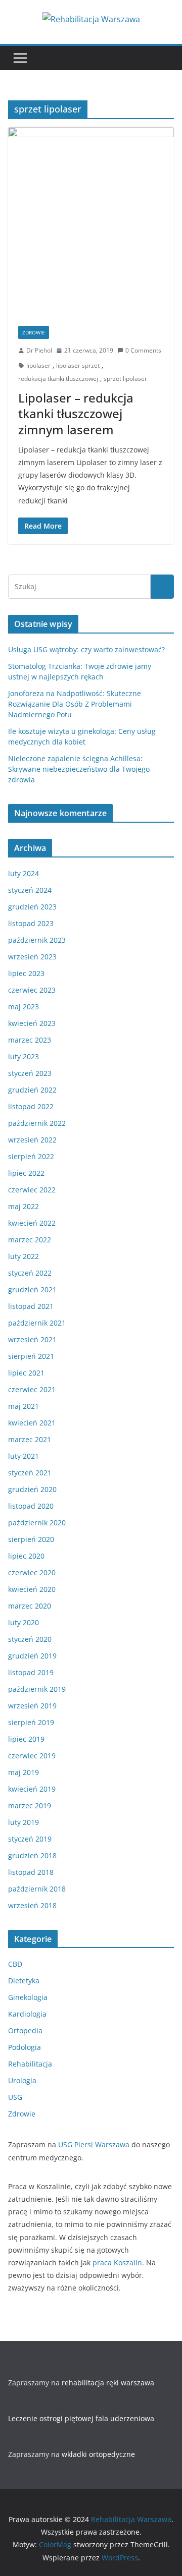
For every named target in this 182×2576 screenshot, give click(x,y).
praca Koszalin (117, 2263)
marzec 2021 (30, 1439)
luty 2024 (24, 873)
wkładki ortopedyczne (98, 2454)
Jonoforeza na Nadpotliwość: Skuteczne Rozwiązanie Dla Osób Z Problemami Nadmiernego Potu (75, 704)
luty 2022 (24, 1256)
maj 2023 (24, 1007)
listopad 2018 (31, 1872)
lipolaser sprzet (78, 365)
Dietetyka (24, 1981)
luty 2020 (24, 1622)
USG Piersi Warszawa (94, 2144)
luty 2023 (24, 1056)
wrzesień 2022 (32, 1140)
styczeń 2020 (30, 1639)
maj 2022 (24, 1206)
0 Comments (143, 350)
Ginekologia (28, 1997)
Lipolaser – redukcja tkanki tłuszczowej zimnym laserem (76, 413)
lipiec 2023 (26, 973)
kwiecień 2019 (32, 1789)
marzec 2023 (30, 1040)
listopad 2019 (31, 1672)
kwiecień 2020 (32, 1589)
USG (15, 2097)
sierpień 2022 (31, 1156)
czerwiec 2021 (32, 1389)
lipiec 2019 (26, 1739)
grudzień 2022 (32, 1090)
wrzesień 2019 (32, 1706)
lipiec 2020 (26, 1556)
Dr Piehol (39, 350)
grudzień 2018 (32, 1855)
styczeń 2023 (30, 1073)
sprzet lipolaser (125, 379)
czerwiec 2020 (32, 1572)
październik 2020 (37, 1523)
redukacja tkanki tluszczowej (58, 379)
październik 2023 (37, 940)
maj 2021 (24, 1406)
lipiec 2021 (26, 1373)
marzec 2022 (30, 1240)
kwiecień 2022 (32, 1223)
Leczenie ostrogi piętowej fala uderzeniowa (81, 2418)
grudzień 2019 (32, 1656)
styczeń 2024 (30, 890)
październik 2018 (37, 1889)
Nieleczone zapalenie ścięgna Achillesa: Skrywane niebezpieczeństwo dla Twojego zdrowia (79, 769)
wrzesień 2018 (32, 1905)
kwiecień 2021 (32, 1423)
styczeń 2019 (30, 1839)
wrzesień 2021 (32, 1339)
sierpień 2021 (31, 1356)
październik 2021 (37, 1323)
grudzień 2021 (32, 1290)
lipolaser (38, 365)
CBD (15, 1964)
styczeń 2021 (30, 1473)
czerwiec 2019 (32, 1756)
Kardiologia (27, 2014)
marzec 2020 (30, 1606)
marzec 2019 (30, 1806)
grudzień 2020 (32, 1489)
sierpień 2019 (31, 1722)
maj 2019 (24, 1772)
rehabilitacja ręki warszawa (108, 2383)
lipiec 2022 (26, 1173)
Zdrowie (34, 332)
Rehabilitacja (30, 2064)
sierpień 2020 (31, 1539)
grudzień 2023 (32, 907)
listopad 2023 (31, 923)
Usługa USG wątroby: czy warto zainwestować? (86, 649)
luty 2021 (24, 1456)
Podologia (25, 2047)
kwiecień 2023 (32, 1023)
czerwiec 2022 (32, 1190)
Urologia (22, 2080)
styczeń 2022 (30, 1273)
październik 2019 (37, 1689)
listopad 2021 (31, 1306)
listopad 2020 (31, 1506)
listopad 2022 (31, 1106)
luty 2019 (24, 1822)
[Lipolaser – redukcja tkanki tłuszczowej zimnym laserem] (91, 221)
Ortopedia (25, 2030)
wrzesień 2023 (32, 957)
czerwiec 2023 (32, 990)
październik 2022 (37, 1123)
